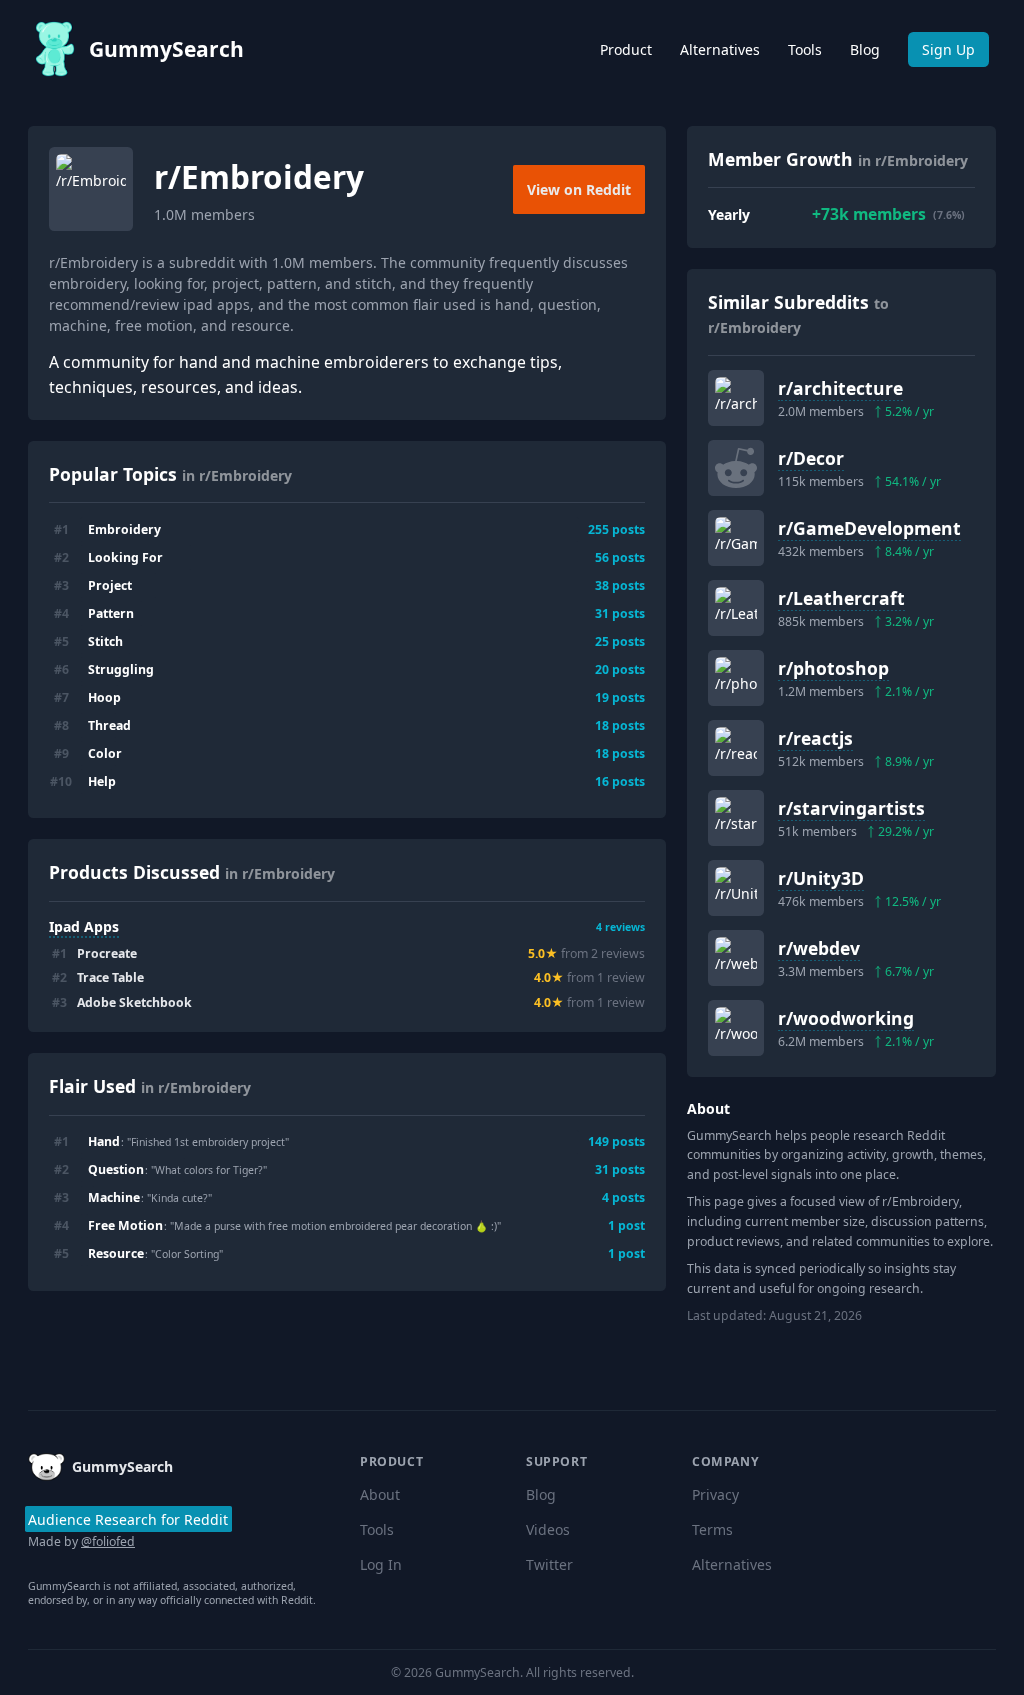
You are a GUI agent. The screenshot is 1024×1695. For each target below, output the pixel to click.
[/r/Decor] (736, 468)
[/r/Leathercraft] (736, 608)
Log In (381, 1564)
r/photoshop (833, 668)
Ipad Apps (84, 926)
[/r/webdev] (736, 958)
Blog (865, 49)
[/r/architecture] (736, 398)
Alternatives (720, 49)
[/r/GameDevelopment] (736, 538)
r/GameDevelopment (869, 528)
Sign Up (948, 49)
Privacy (715, 1494)
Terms (712, 1529)
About (380, 1494)
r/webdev (819, 948)
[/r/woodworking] (736, 1028)
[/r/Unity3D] (736, 888)
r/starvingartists (851, 808)
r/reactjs (815, 738)
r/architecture (840, 388)
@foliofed (108, 1541)
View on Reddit (579, 189)
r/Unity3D (821, 878)
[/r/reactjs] (736, 748)
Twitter (549, 1564)
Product (626, 49)
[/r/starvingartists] (736, 818)
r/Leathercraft (841, 598)
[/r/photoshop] (736, 678)
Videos (548, 1529)
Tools (805, 49)
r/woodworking (846, 1018)
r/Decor (811, 458)
